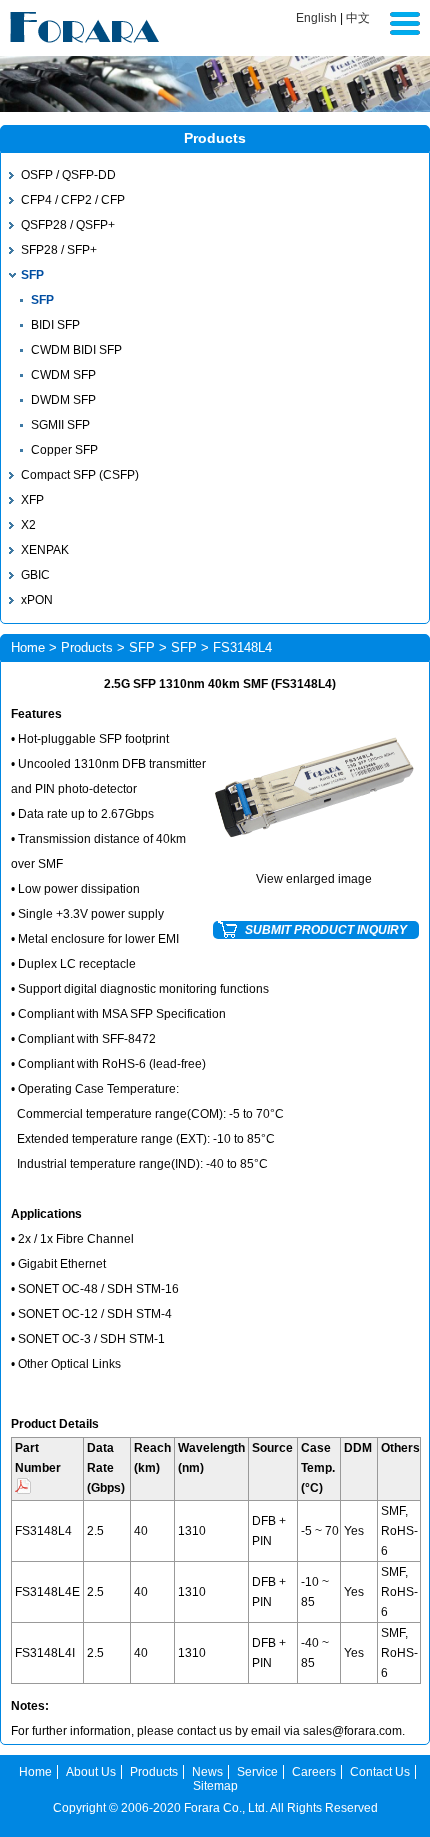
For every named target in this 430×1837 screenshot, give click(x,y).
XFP (32, 500)
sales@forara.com (352, 1731)
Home (28, 647)
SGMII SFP (60, 425)
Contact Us (380, 1772)
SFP (32, 275)
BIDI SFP (55, 325)
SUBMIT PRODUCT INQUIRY (326, 930)
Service (257, 1772)
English (316, 18)
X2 (28, 525)
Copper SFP (64, 450)
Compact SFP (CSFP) (80, 475)
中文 (358, 18)
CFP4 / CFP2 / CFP (73, 200)
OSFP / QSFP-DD (68, 175)
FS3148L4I (45, 1653)
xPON (37, 600)
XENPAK (45, 550)
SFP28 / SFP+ (59, 250)
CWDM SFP (63, 375)
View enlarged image (314, 879)
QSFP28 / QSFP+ (68, 225)
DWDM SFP (63, 400)
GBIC (35, 575)
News (207, 1772)
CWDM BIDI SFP (76, 350)
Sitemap (215, 1786)
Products (87, 647)
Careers (314, 1772)
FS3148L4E (47, 1592)
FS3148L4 (43, 1531)
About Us (91, 1772)
